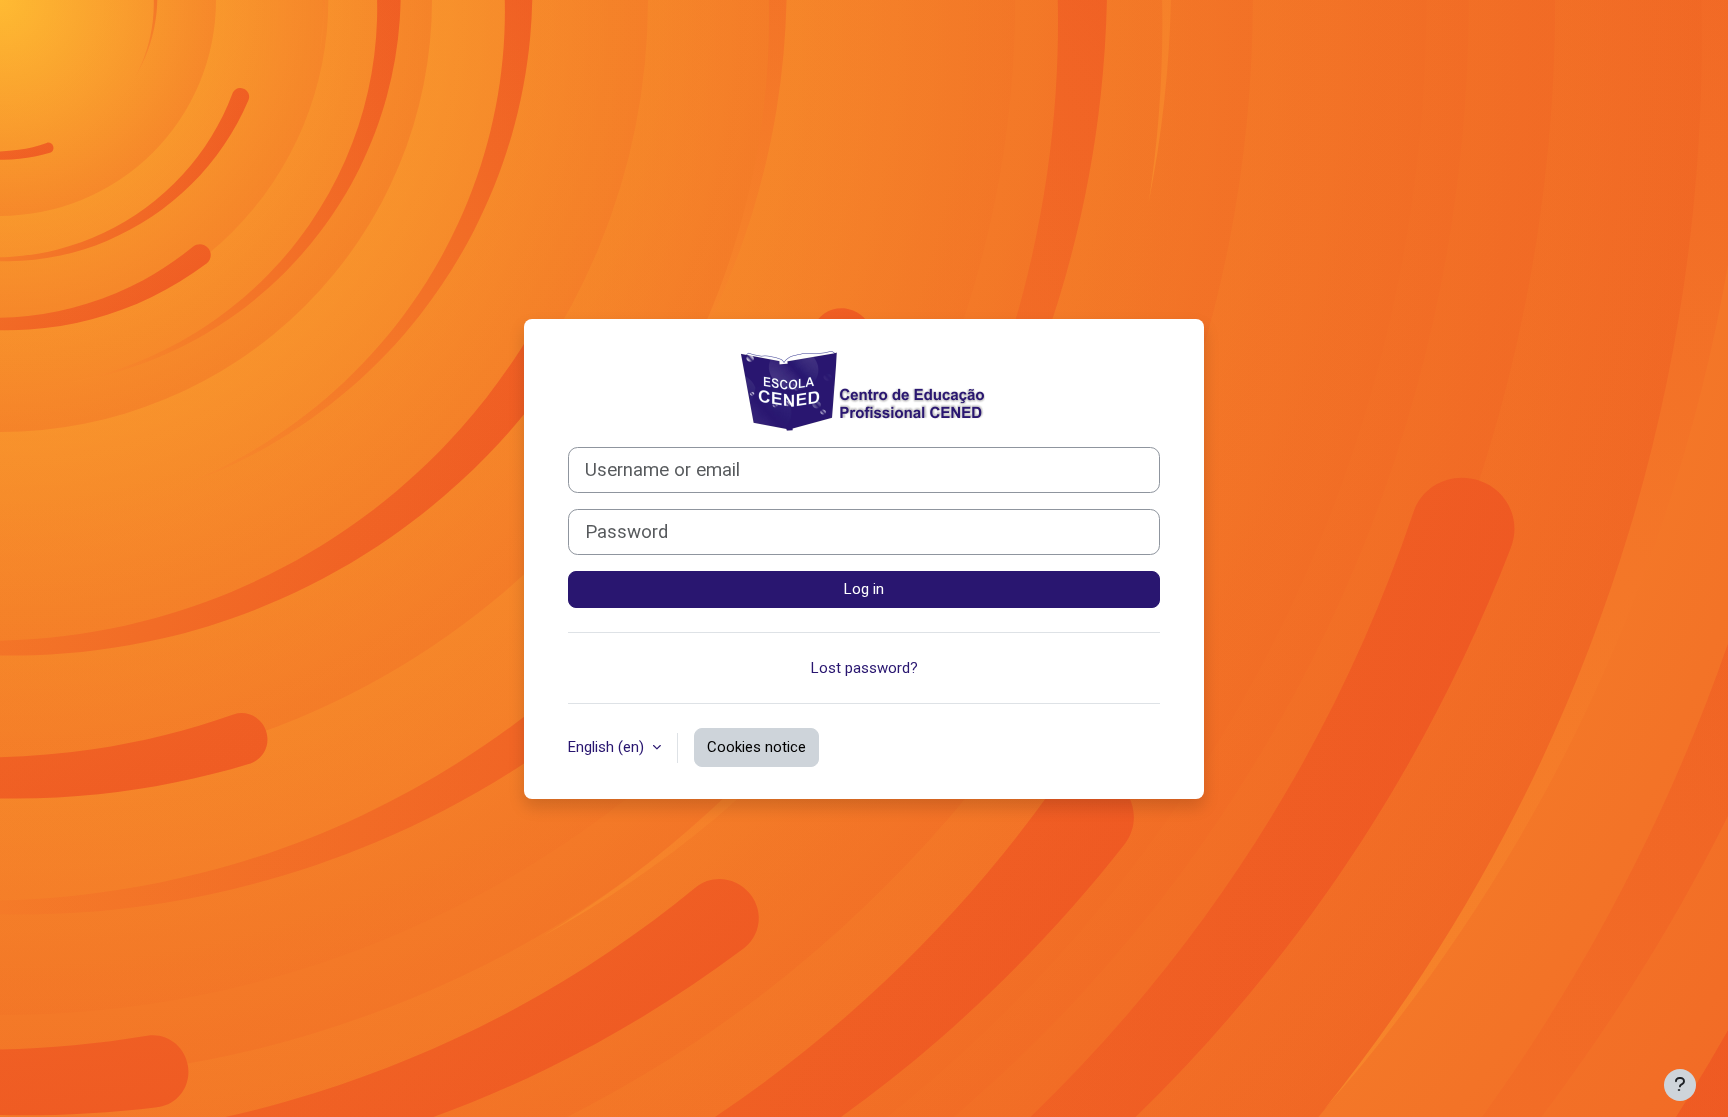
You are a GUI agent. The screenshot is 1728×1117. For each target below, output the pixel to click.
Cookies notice (756, 747)
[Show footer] (1680, 1085)
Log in (864, 589)
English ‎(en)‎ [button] (608, 747)
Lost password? (864, 668)
